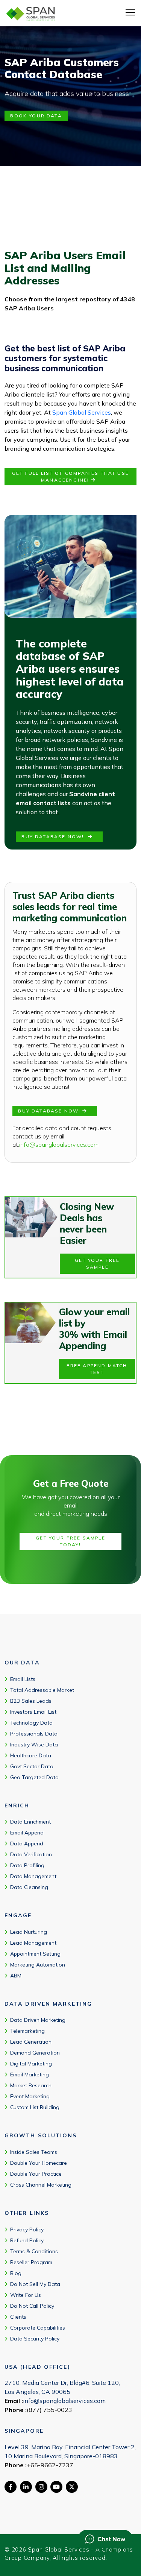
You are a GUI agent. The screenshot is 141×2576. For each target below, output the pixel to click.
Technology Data (31, 1722)
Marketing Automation (38, 1965)
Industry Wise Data (34, 1744)
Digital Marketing (31, 2064)
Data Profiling (27, 1865)
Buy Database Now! (55, 837)
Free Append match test (97, 1369)
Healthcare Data (31, 1755)
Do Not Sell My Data (35, 2284)
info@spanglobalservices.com (59, 1144)
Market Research (31, 2085)
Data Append (27, 1843)
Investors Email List (33, 1711)
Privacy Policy (27, 2229)
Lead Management (33, 1943)
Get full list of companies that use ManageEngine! (70, 476)
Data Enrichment (30, 1822)
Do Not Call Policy (32, 2305)
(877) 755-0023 (49, 2410)
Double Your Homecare (39, 2163)
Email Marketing (30, 2074)
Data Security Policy (35, 2338)
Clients (18, 2316)
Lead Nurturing (29, 1932)
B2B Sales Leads (31, 1701)
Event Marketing (30, 2096)
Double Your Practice (36, 2174)
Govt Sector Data (32, 1766)
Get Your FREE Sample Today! (70, 1541)
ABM (16, 1976)
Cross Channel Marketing (41, 2185)
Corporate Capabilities (38, 2327)
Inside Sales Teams (34, 2152)
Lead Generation (31, 2042)
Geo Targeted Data (34, 1777)
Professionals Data (34, 1733)
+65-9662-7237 (50, 2465)
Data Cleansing (29, 1887)
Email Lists (23, 1679)
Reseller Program (31, 2262)
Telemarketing (27, 2031)
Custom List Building (35, 2107)
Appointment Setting (35, 1954)
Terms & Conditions (34, 2251)
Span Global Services (82, 412)
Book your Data (36, 116)
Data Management (33, 1876)
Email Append (27, 1833)
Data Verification (31, 1854)
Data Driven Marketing (38, 2020)
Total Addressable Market (42, 1690)
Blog (16, 2273)
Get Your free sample (97, 1264)
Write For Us (26, 2295)
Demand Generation (35, 2053)
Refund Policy (27, 2240)
